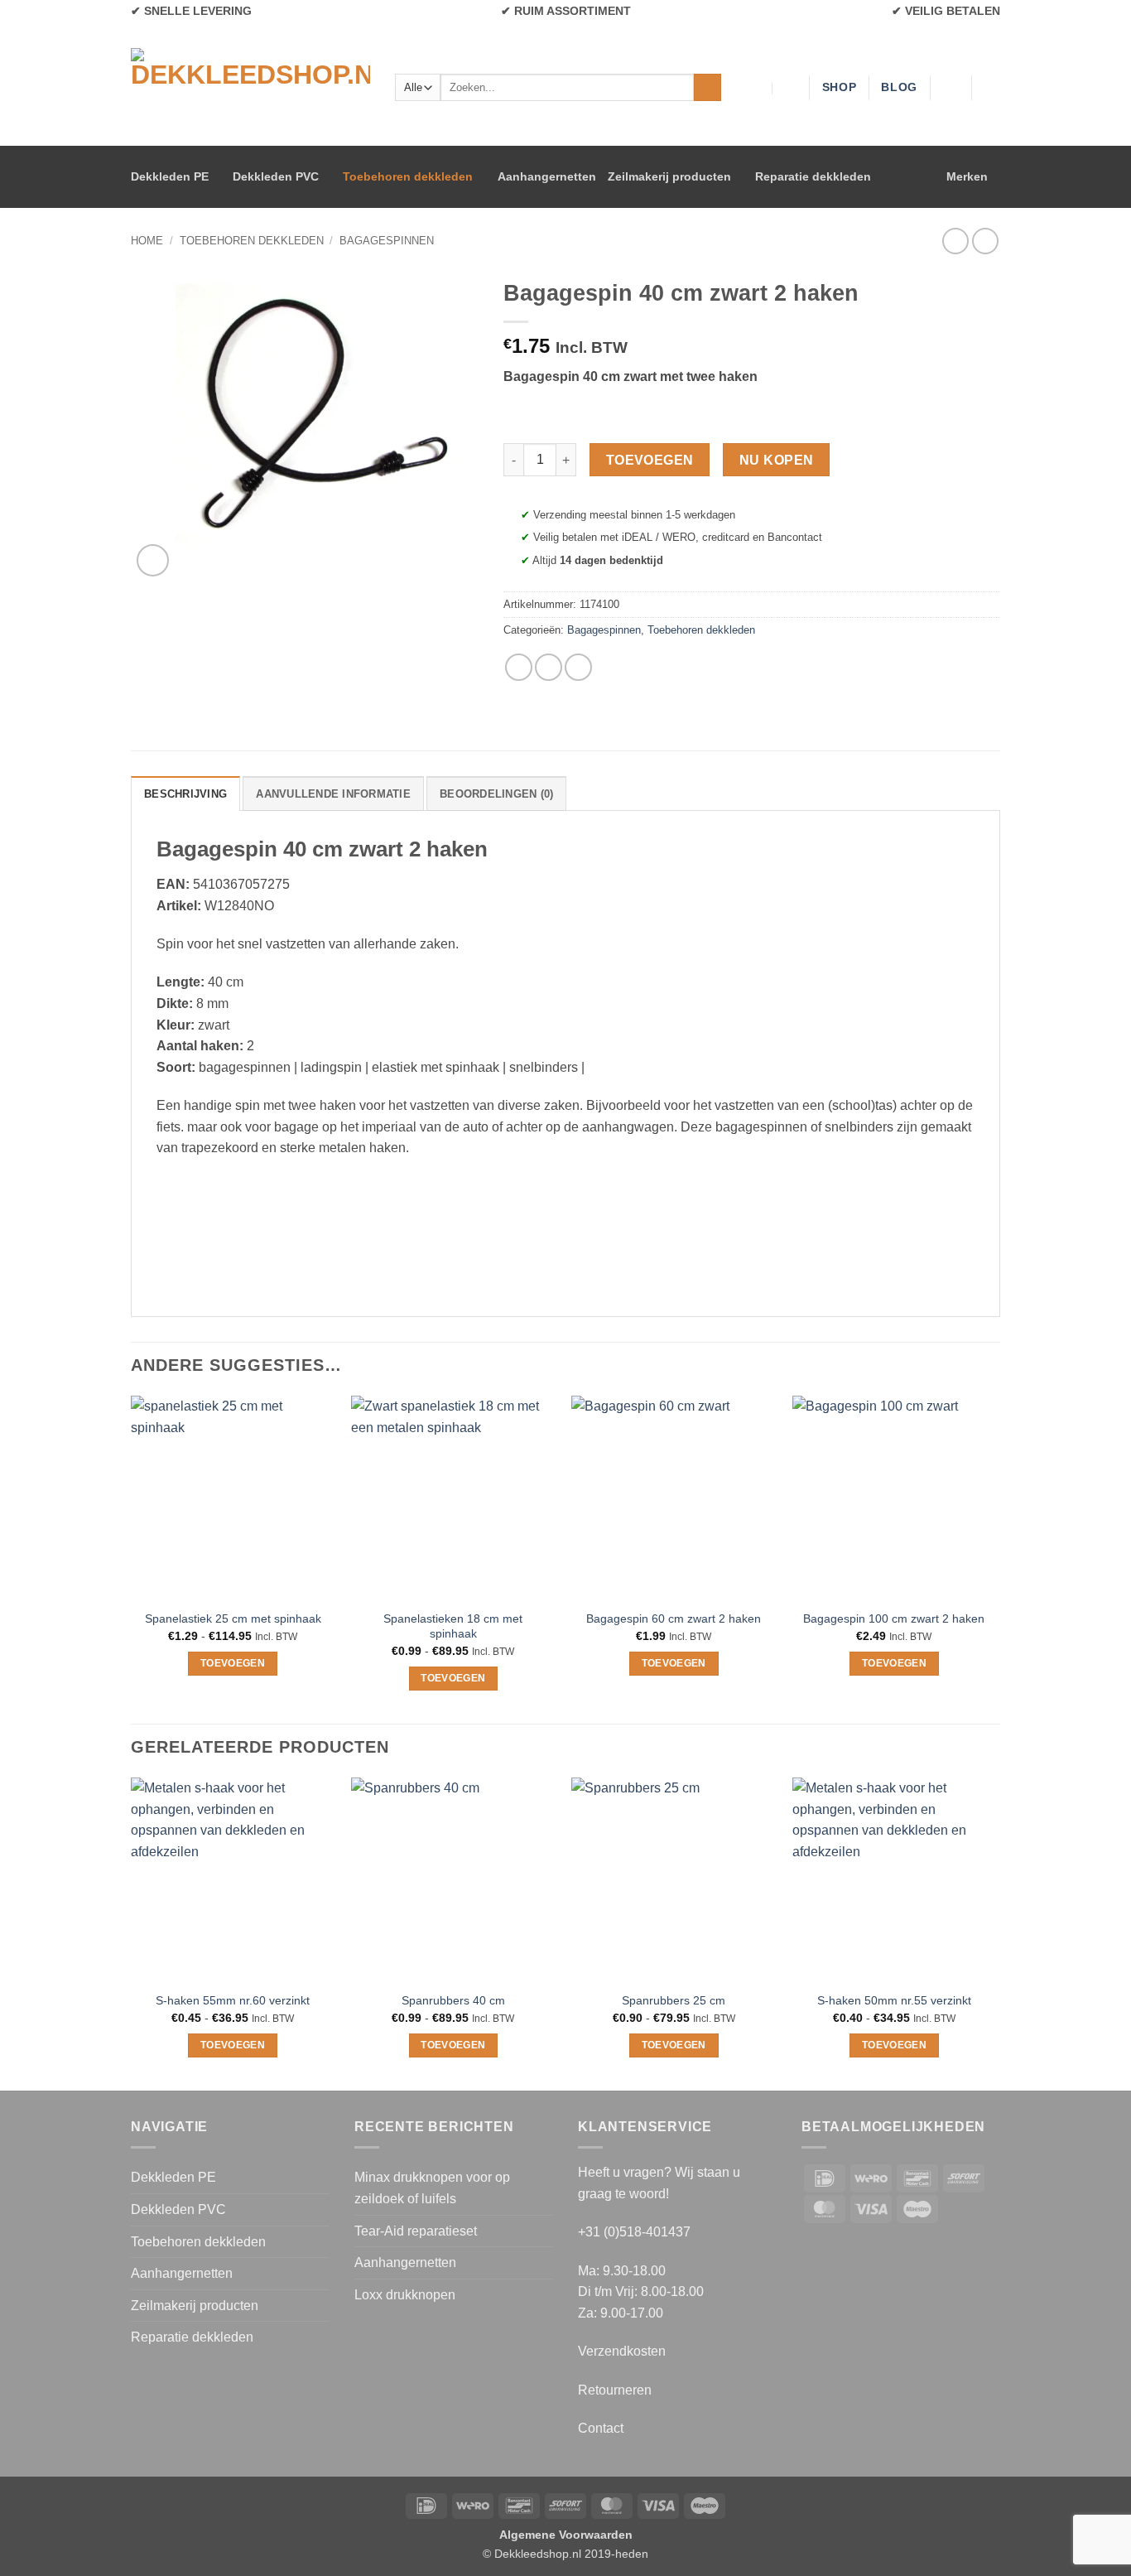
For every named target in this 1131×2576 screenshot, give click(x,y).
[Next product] (955, 241)
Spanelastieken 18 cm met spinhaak (453, 1626)
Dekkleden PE (170, 176)
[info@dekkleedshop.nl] (757, 87)
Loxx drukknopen (405, 2295)
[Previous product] (985, 241)
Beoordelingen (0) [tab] (496, 794)
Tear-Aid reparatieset (416, 2231)
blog (899, 87)
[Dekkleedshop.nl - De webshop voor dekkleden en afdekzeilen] (250, 87)
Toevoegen (650, 460)
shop (840, 87)
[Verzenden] (707, 88)
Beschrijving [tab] (185, 794)
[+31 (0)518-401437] (789, 87)
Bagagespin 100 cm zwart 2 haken (894, 1618)
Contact (601, 2428)
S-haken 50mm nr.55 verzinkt (894, 2000)
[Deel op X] (549, 667)
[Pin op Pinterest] (578, 667)
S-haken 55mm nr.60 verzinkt (233, 2000)
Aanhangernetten (547, 176)
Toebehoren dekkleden (408, 176)
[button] (992, 88)
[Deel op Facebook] (519, 667)
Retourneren (615, 2390)
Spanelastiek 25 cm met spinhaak (233, 1618)
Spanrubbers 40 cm (453, 2000)
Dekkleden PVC (276, 176)
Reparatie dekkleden (813, 176)
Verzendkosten (622, 2351)
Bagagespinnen (387, 241)
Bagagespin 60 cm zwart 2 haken (674, 1618)
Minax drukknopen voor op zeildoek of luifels (432, 2188)
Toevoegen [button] (674, 1663)
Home (147, 241)
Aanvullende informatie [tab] (333, 794)
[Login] (951, 88)
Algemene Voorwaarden (566, 2535)
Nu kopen (777, 460)
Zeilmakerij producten (669, 176)
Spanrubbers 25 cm (674, 2000)
